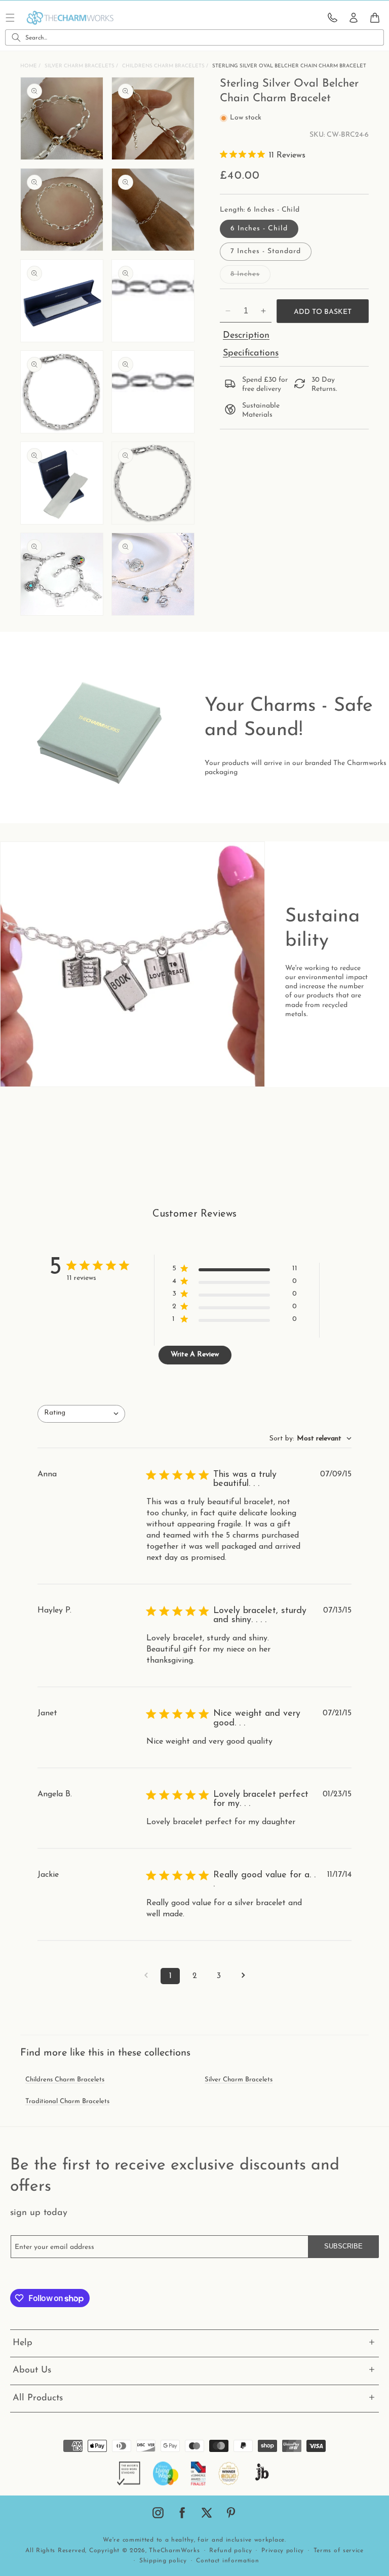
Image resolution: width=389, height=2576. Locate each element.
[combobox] (194, 37)
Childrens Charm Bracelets (164, 66)
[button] (375, 18)
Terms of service (339, 2551)
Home (29, 66)
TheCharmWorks (174, 2551)
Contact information (227, 2561)
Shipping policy (163, 2561)
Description (246, 336)
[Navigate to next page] (243, 1976)
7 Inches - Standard (266, 251)
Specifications (251, 353)
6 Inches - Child (259, 229)
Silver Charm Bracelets (80, 66)
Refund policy (230, 2551)
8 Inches (250, 277)
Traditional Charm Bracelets (67, 2101)
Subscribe (343, 2246)
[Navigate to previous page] (146, 1976)
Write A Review (195, 1355)
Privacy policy (283, 2551)
